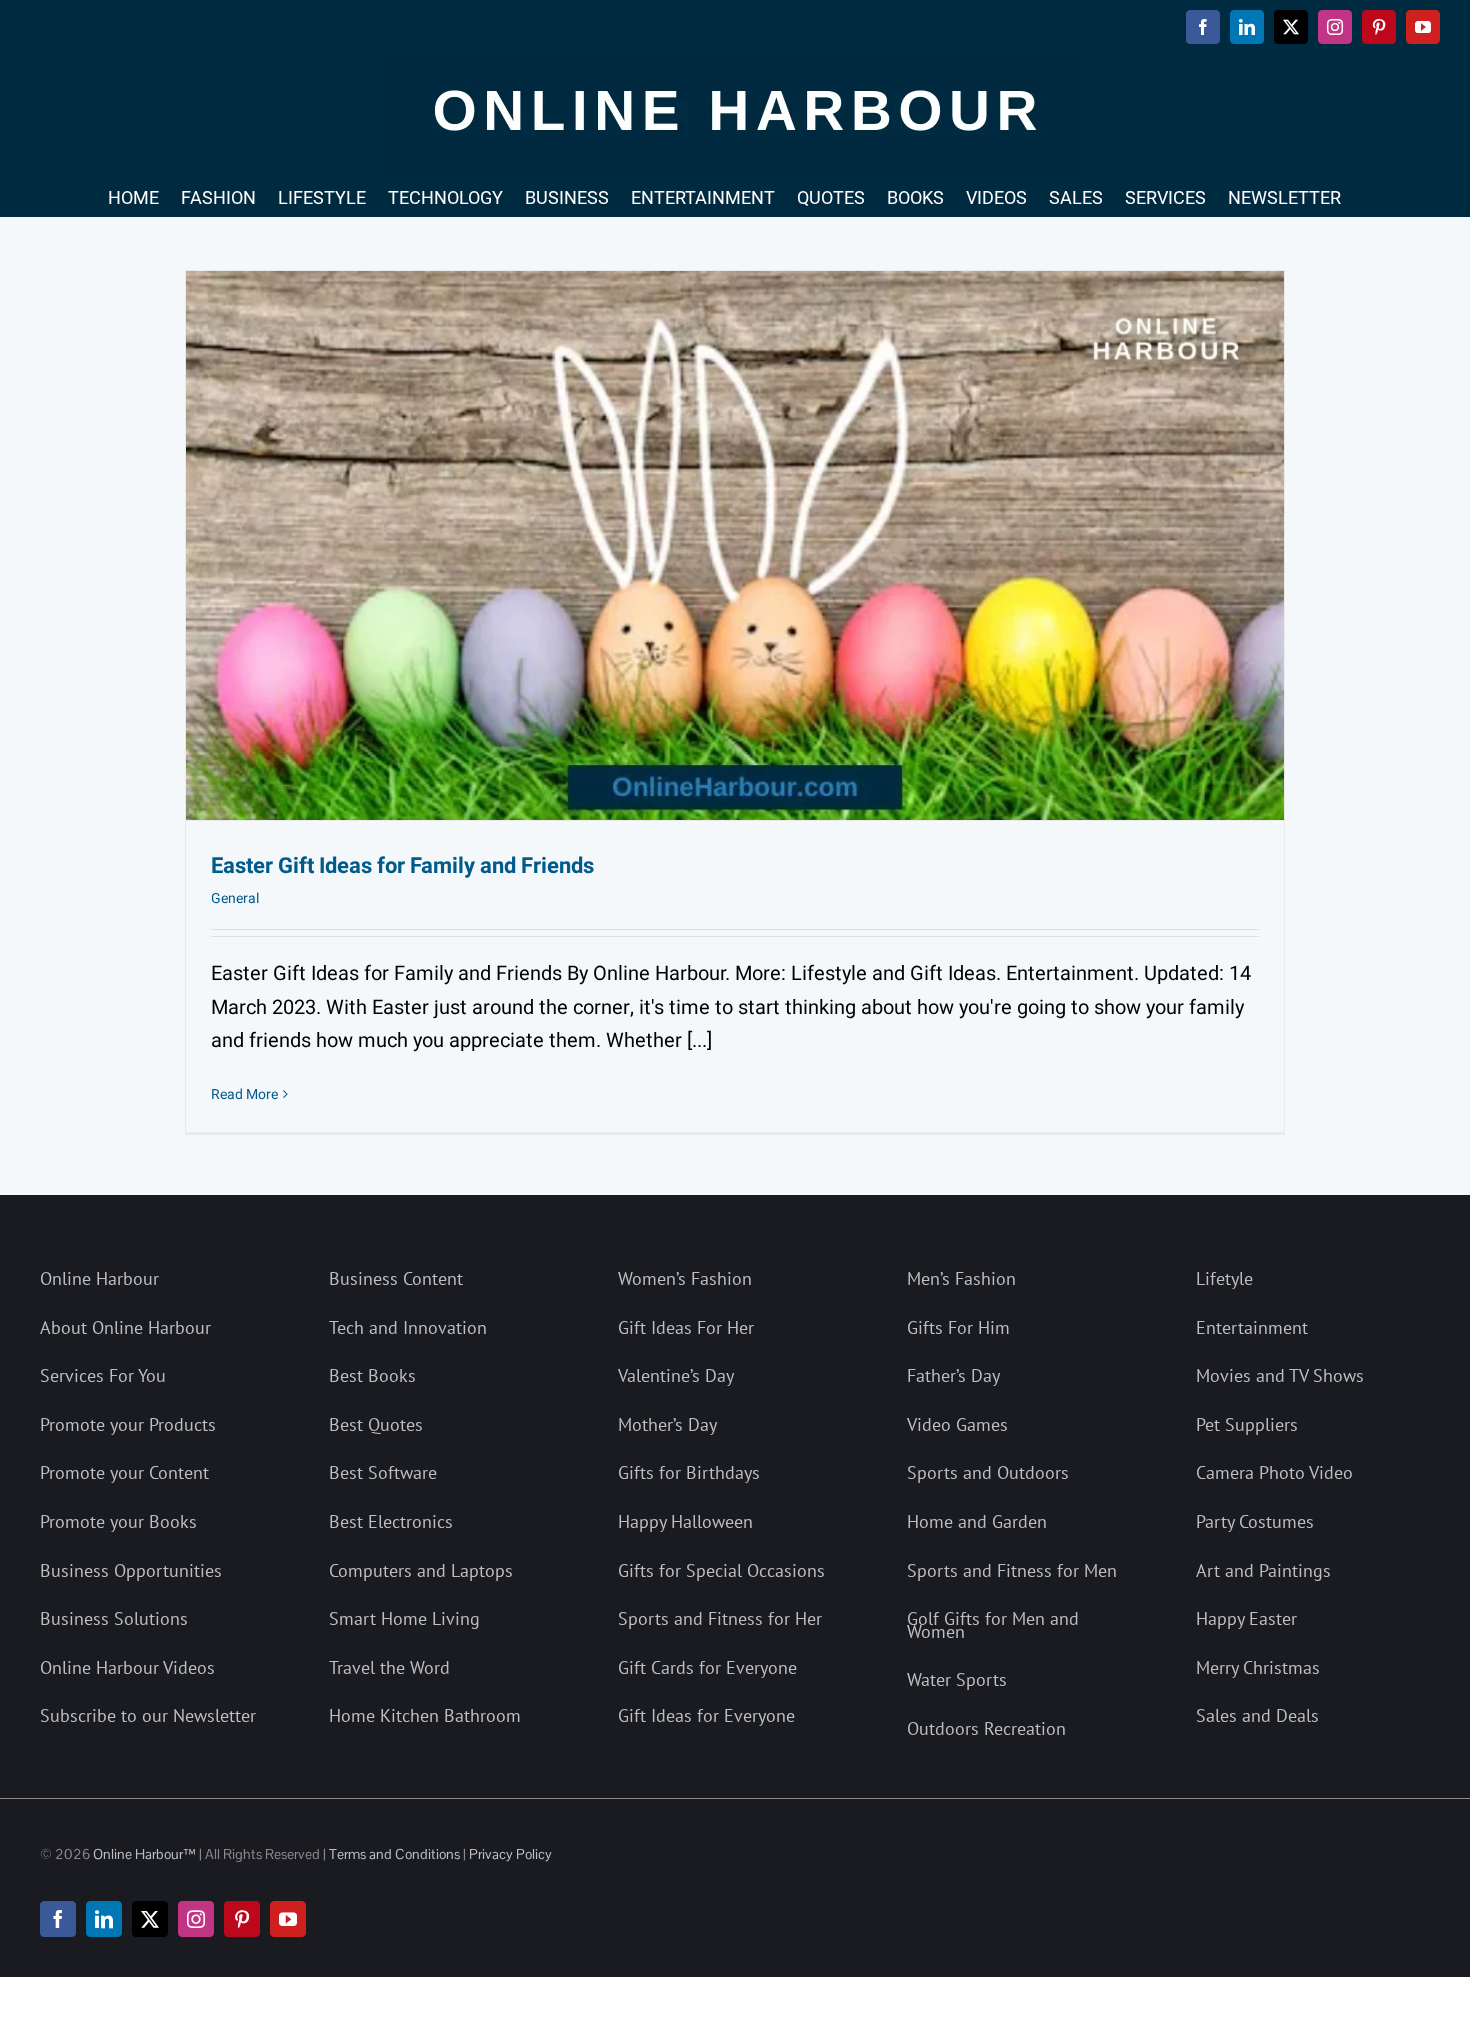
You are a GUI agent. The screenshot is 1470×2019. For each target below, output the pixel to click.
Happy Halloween (685, 1521)
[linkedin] (104, 1919)
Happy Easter (1246, 1618)
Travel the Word (389, 1667)
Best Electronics (391, 1521)
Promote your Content (124, 1472)
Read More (244, 1094)
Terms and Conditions (394, 1854)
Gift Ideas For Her (686, 1327)
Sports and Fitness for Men (1012, 1570)
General (235, 898)
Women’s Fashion (685, 1278)
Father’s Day (953, 1375)
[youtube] (288, 1919)
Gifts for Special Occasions (721, 1570)
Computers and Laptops (421, 1570)
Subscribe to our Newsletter (148, 1715)
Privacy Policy (510, 1854)
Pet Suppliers (1247, 1424)
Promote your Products (128, 1424)
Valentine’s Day (676, 1375)
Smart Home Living (404, 1618)
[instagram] (196, 1919)
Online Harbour (99, 1278)
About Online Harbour (125, 1327)
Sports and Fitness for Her (720, 1618)
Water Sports (957, 1679)
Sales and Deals (1257, 1715)
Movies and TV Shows (1280, 1375)
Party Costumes (1255, 1521)
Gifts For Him (958, 1327)
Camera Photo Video (1274, 1472)
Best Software (383, 1472)
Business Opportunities (131, 1570)
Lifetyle (1224, 1278)
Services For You (103, 1375)
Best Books (372, 1375)
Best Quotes (376, 1424)
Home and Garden (977, 1521)
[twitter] (150, 1919)
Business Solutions (114, 1618)
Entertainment (1252, 1327)
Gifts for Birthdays (689, 1472)
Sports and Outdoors (988, 1472)
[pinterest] (242, 1919)
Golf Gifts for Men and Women (993, 1625)
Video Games (957, 1424)
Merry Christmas (1258, 1667)
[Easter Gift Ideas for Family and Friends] (735, 545)
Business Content (396, 1278)
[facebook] (58, 1919)
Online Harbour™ (143, 1854)
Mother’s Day (667, 1424)
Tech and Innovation (408, 1327)
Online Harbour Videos (127, 1667)
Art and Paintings (1263, 1570)
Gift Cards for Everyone (707, 1667)
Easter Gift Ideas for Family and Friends (402, 866)
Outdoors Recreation (986, 1728)
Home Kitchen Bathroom (425, 1715)
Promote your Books (118, 1521)
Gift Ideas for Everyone (706, 1715)
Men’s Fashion (961, 1278)
